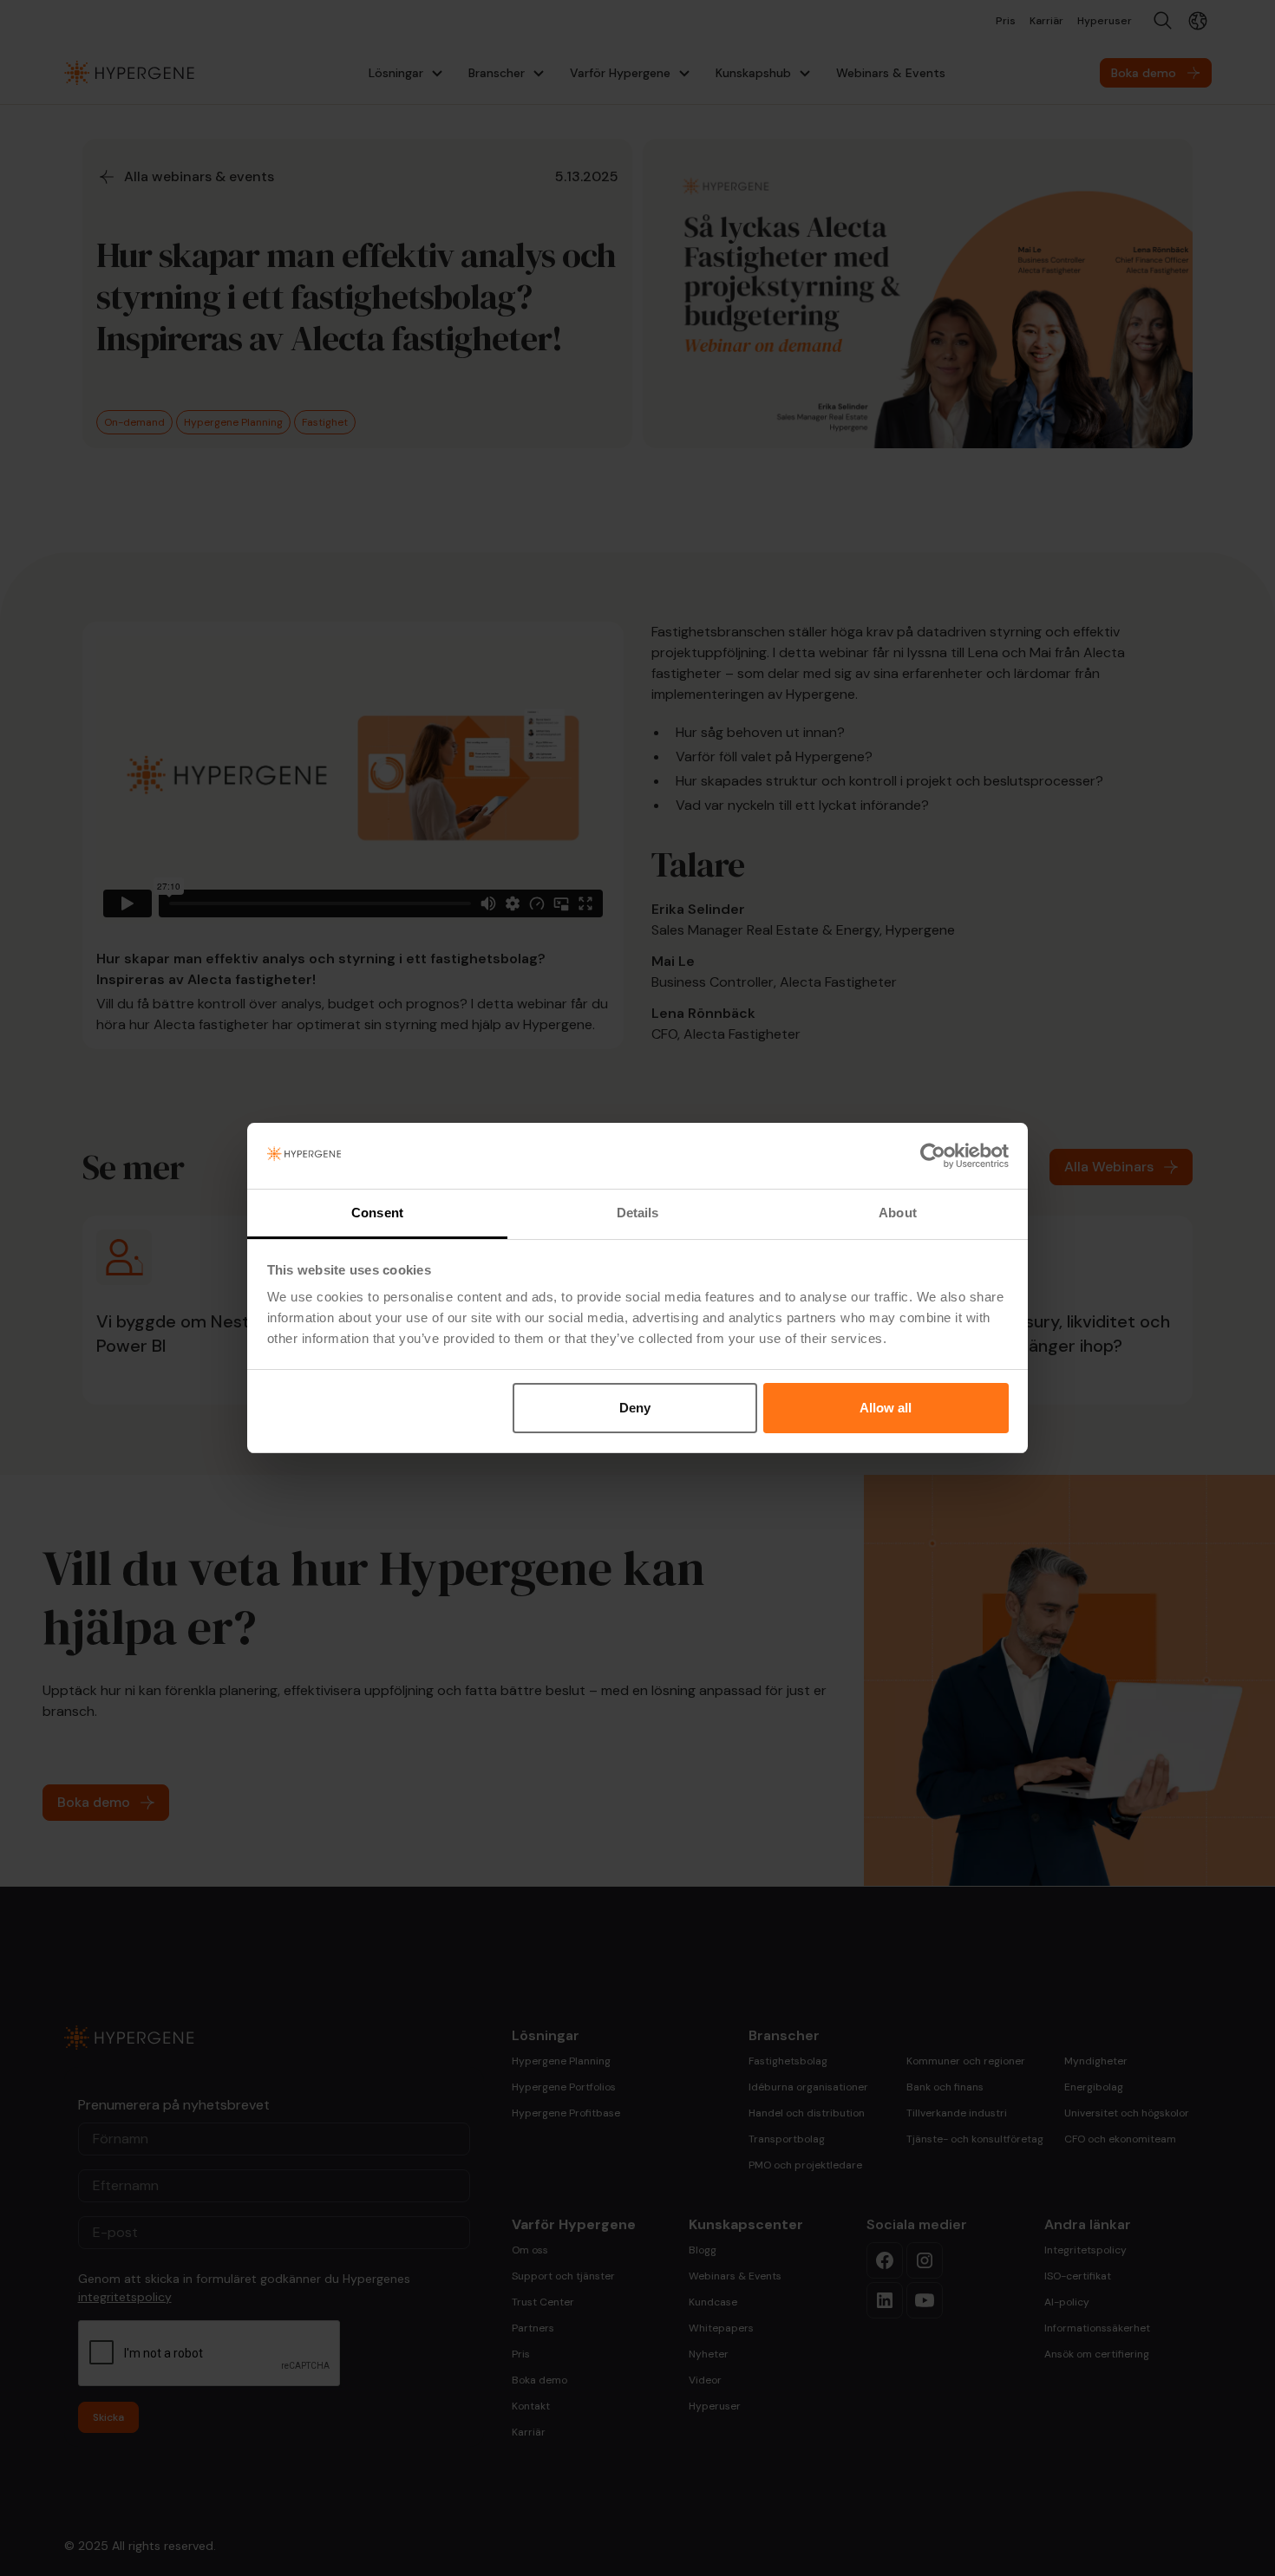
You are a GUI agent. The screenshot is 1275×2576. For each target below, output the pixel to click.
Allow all (886, 1408)
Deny (635, 1408)
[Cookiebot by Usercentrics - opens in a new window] (933, 1156)
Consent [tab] (377, 1213)
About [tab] (898, 1213)
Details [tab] (638, 1213)
